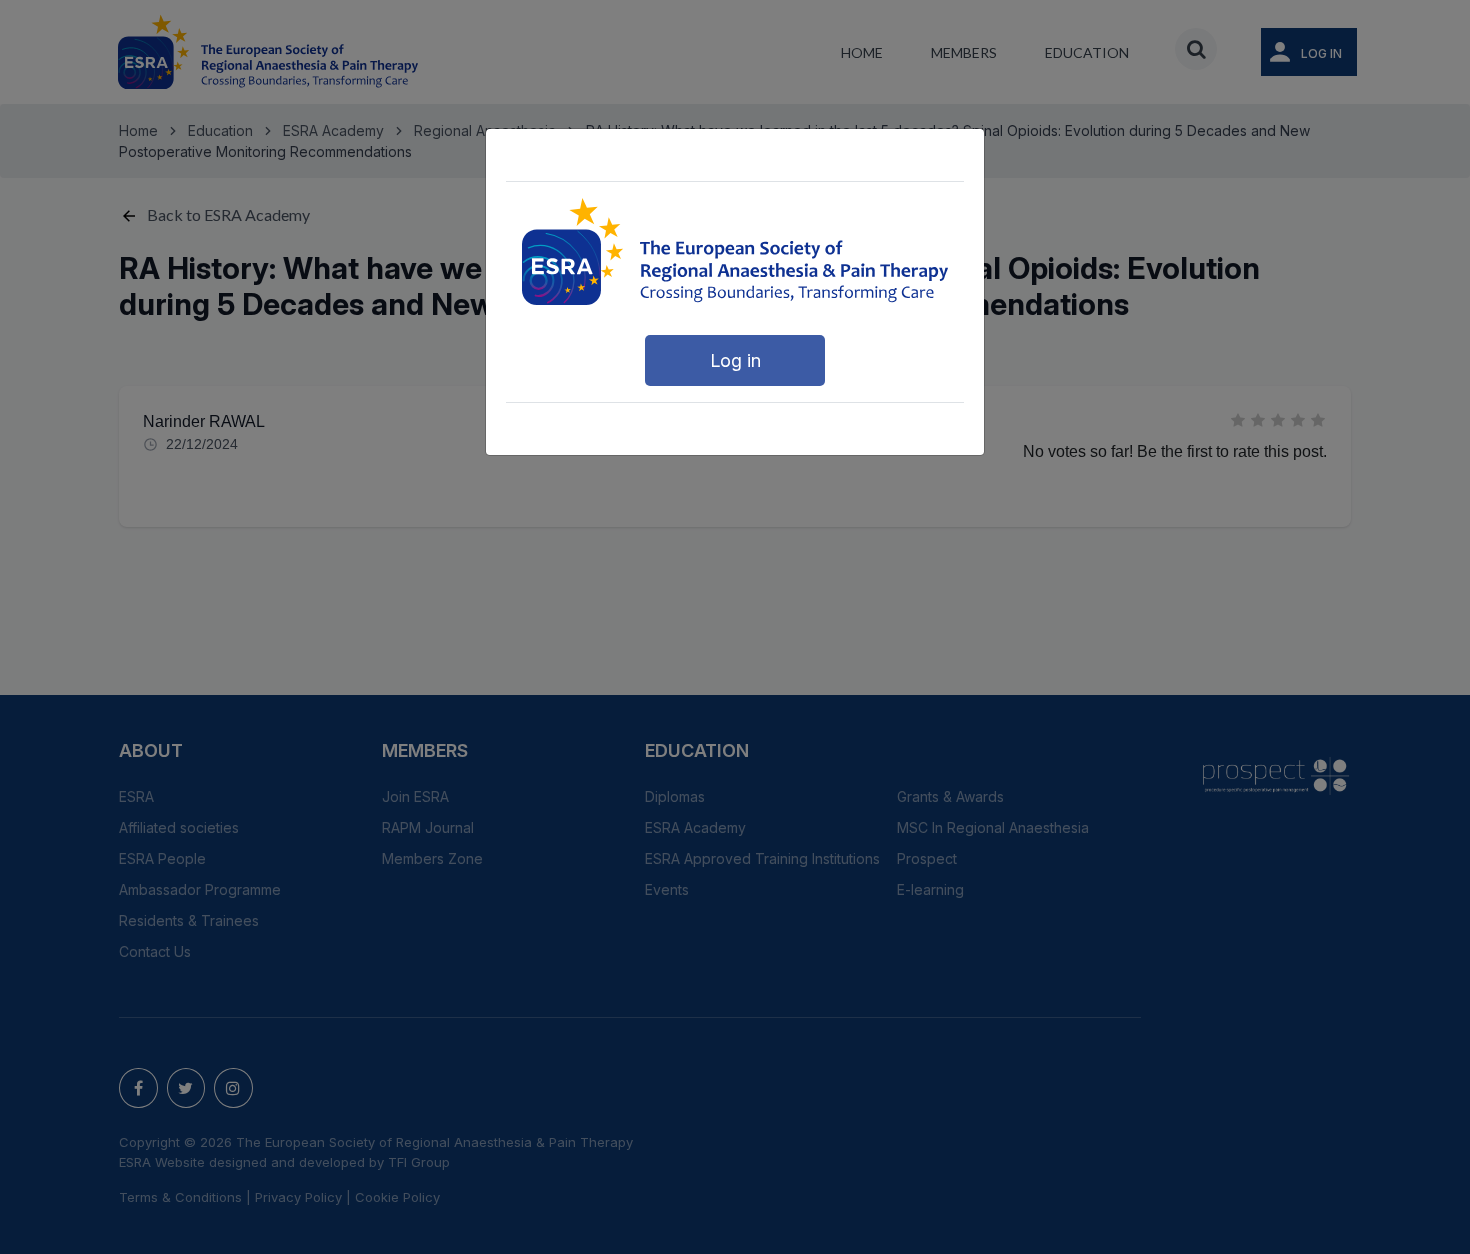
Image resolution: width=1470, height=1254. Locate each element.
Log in (735, 360)
